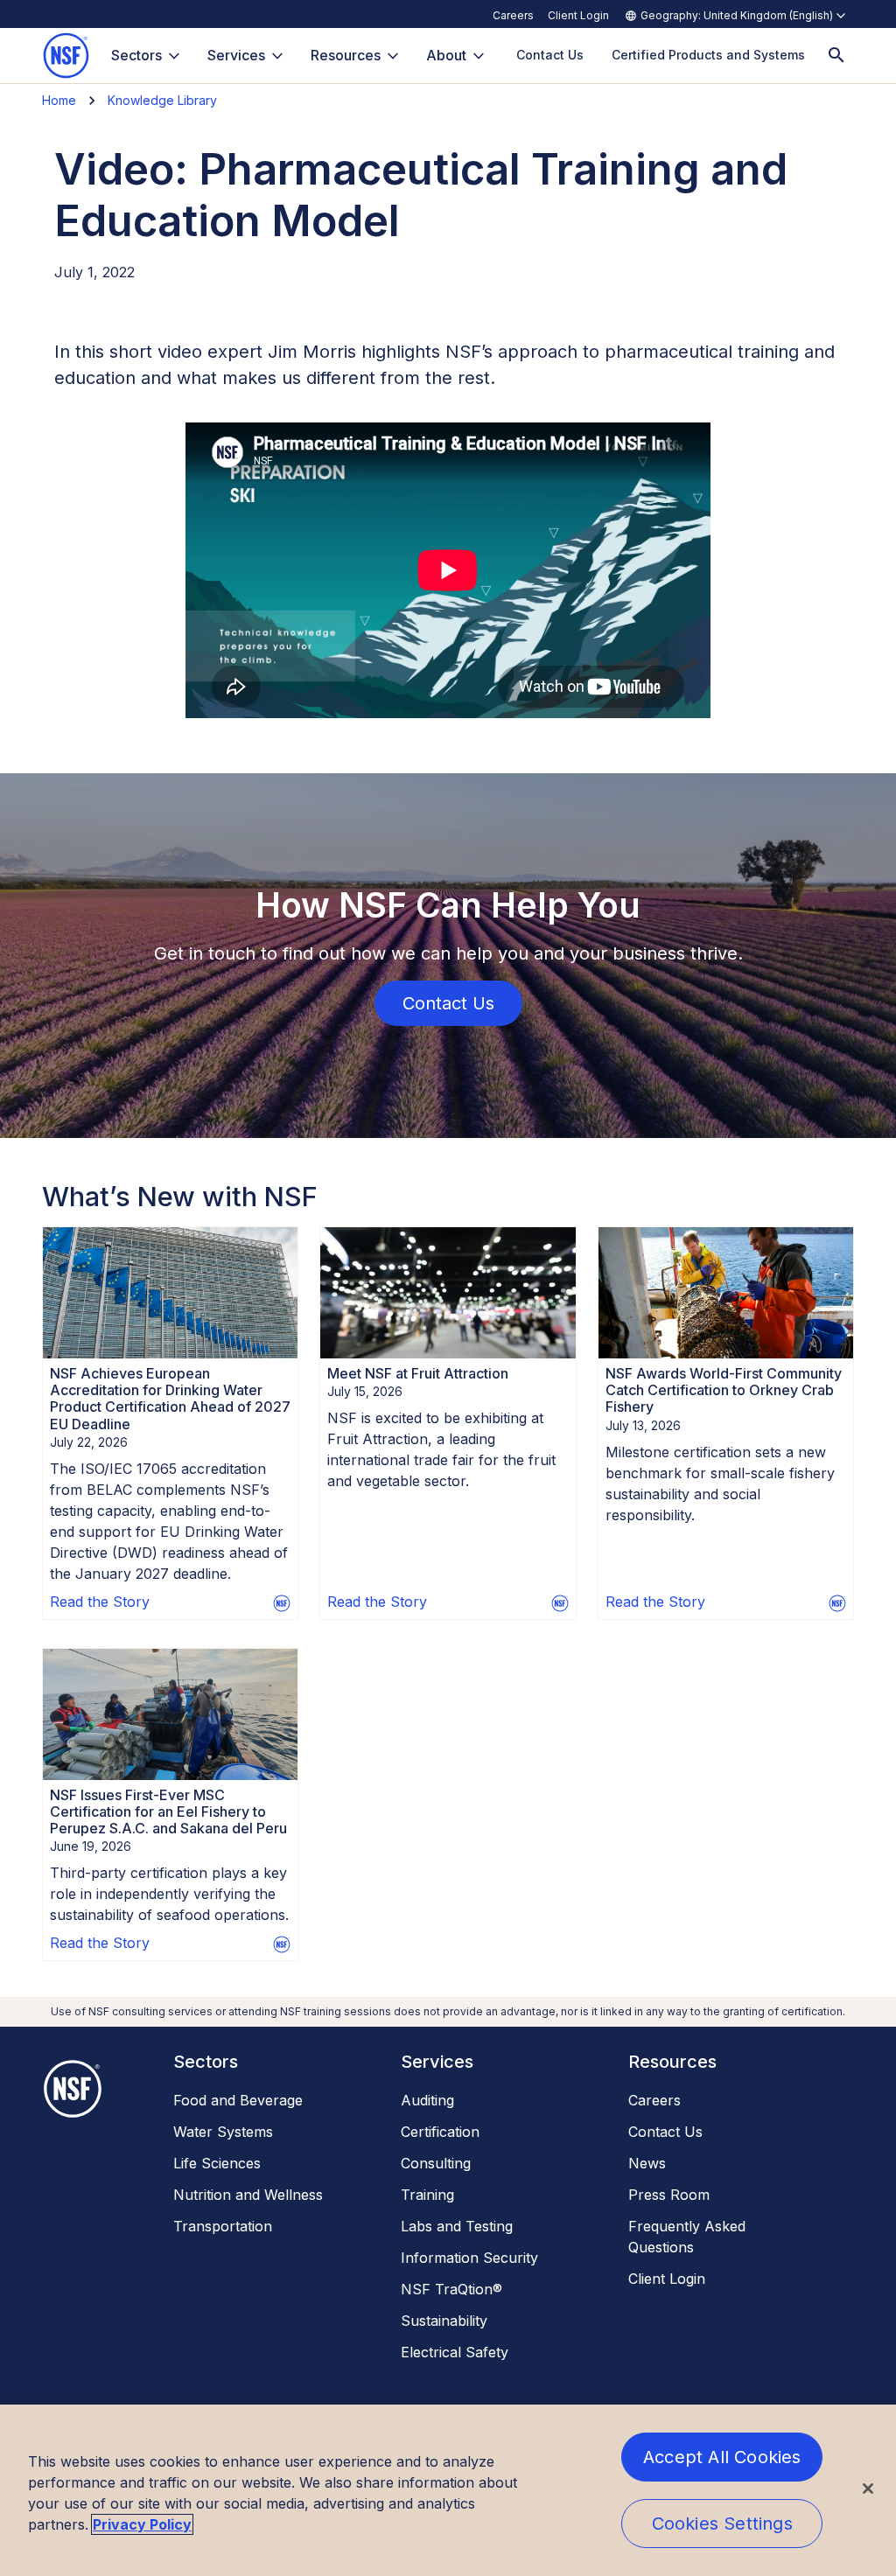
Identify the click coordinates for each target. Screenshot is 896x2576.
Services (236, 55)
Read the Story (100, 1602)
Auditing (427, 2100)
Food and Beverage (238, 2100)
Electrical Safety (455, 2352)
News (647, 2163)
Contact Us (665, 2132)
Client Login (578, 15)
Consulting (436, 2163)
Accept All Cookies (722, 2457)
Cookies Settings (722, 2524)
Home (59, 100)
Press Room (669, 2195)
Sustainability (444, 2321)
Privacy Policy (142, 2524)
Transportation (223, 2226)
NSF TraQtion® (451, 2289)
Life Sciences (217, 2163)
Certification (440, 2132)
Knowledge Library (162, 100)
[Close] (868, 2489)
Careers (513, 15)
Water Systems (223, 2132)
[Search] (836, 56)
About (446, 55)
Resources (346, 55)
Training (427, 2195)
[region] (448, 2490)
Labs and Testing (457, 2226)
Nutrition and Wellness (248, 2195)
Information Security (469, 2258)
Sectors (136, 55)
